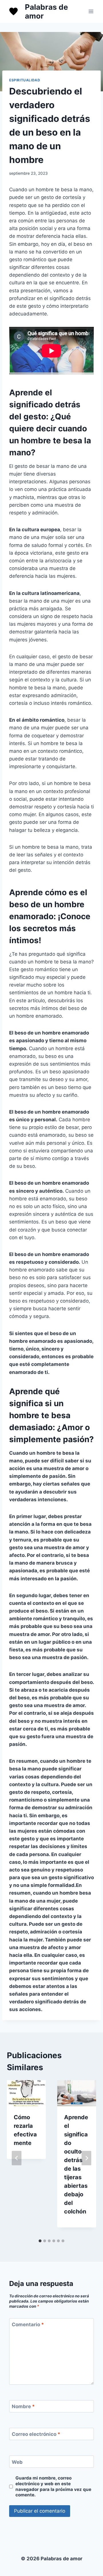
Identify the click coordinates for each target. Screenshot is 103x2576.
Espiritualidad (25, 80)
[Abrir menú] (91, 11)
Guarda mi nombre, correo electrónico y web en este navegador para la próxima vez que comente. (53, 2487)
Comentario (28, 2325)
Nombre (23, 2406)
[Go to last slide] (17, 2158)
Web (17, 2462)
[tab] (40, 2241)
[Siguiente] (86, 2158)
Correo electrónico (36, 2434)
